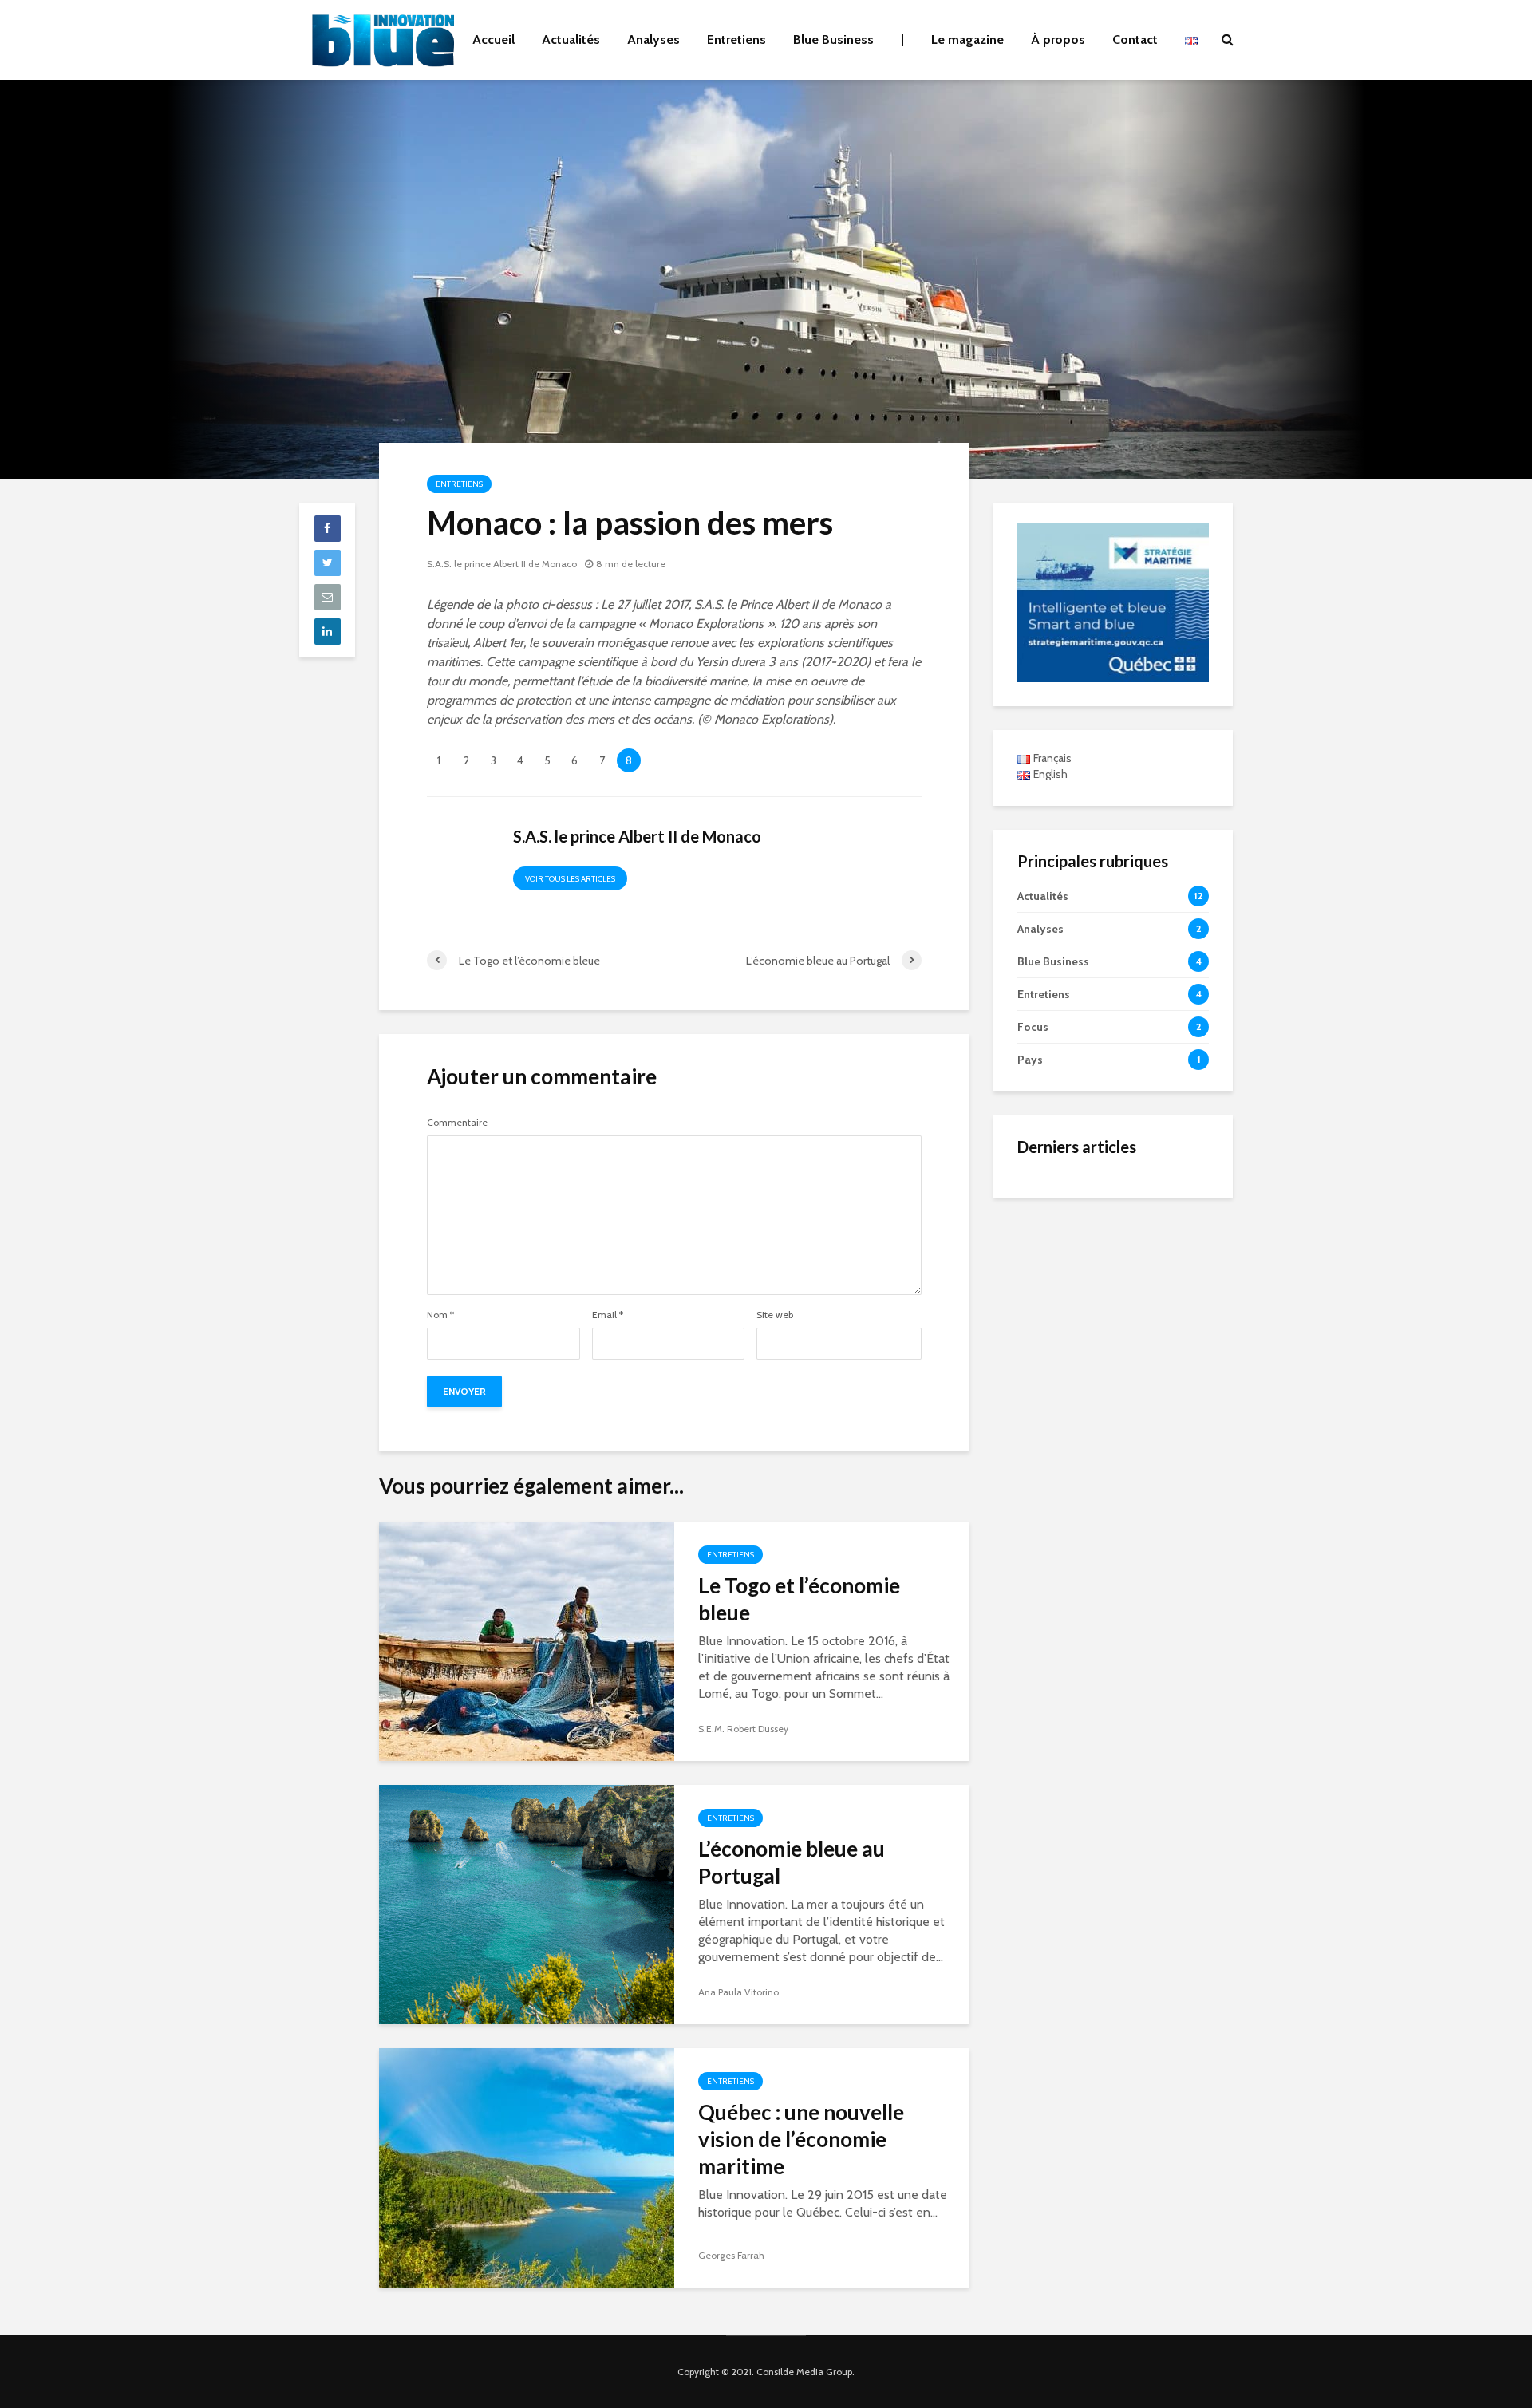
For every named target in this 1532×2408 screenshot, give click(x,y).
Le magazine (967, 39)
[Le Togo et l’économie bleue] (527, 1640)
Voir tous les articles (570, 879)
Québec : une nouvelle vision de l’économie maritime (801, 2139)
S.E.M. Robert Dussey (743, 1729)
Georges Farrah (731, 2255)
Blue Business (833, 39)
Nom (440, 1315)
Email (608, 1315)
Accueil (494, 39)
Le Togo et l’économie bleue (799, 1599)
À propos (1058, 39)
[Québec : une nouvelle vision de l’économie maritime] (527, 2167)
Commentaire (457, 1123)
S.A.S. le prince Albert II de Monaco (502, 564)
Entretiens (736, 39)
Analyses (653, 39)
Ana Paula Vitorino (738, 1992)
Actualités (571, 39)
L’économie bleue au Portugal (792, 1862)
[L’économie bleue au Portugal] (527, 1903)
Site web (775, 1315)
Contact (1135, 39)
